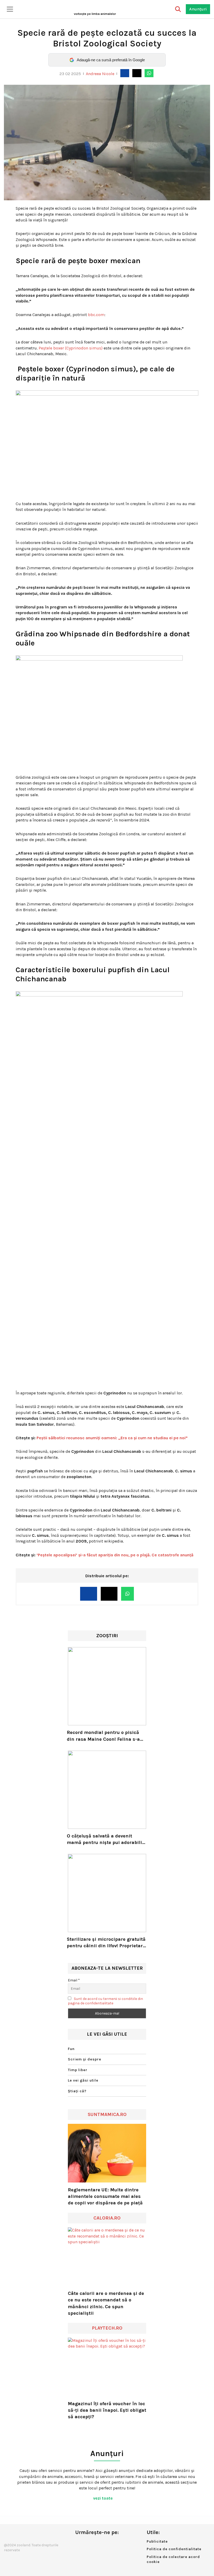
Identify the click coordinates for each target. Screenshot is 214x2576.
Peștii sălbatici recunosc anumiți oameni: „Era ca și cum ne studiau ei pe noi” (112, 1438)
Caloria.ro (107, 2218)
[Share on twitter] (137, 73)
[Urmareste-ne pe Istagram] (96, 2543)
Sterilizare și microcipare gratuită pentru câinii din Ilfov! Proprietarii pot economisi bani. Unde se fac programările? (106, 1943)
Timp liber (78, 2070)
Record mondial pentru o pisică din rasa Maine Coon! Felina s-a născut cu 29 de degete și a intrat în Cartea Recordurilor (106, 1736)
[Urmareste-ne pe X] (88, 2543)
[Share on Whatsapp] (149, 73)
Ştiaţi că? (77, 2091)
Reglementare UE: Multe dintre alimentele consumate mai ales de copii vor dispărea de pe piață (105, 2196)
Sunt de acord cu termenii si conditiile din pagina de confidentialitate (105, 2001)
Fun (71, 2049)
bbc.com (96, 315)
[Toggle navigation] (10, 9)
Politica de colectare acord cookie (173, 2559)
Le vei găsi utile (83, 2080)
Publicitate (157, 2541)
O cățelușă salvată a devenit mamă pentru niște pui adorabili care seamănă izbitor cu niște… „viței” (104, 1839)
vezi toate (103, 2498)
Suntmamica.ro (107, 2114)
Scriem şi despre (85, 2059)
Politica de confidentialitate (174, 2549)
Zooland (95, 14)
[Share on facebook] (125, 73)
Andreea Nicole (100, 74)
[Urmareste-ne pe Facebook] (79, 2543)
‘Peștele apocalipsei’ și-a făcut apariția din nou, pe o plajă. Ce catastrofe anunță (115, 1555)
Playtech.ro (107, 2328)
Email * (74, 1980)
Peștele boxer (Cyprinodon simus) (71, 348)
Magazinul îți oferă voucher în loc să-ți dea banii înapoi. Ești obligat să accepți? (107, 2410)
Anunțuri (198, 9)
